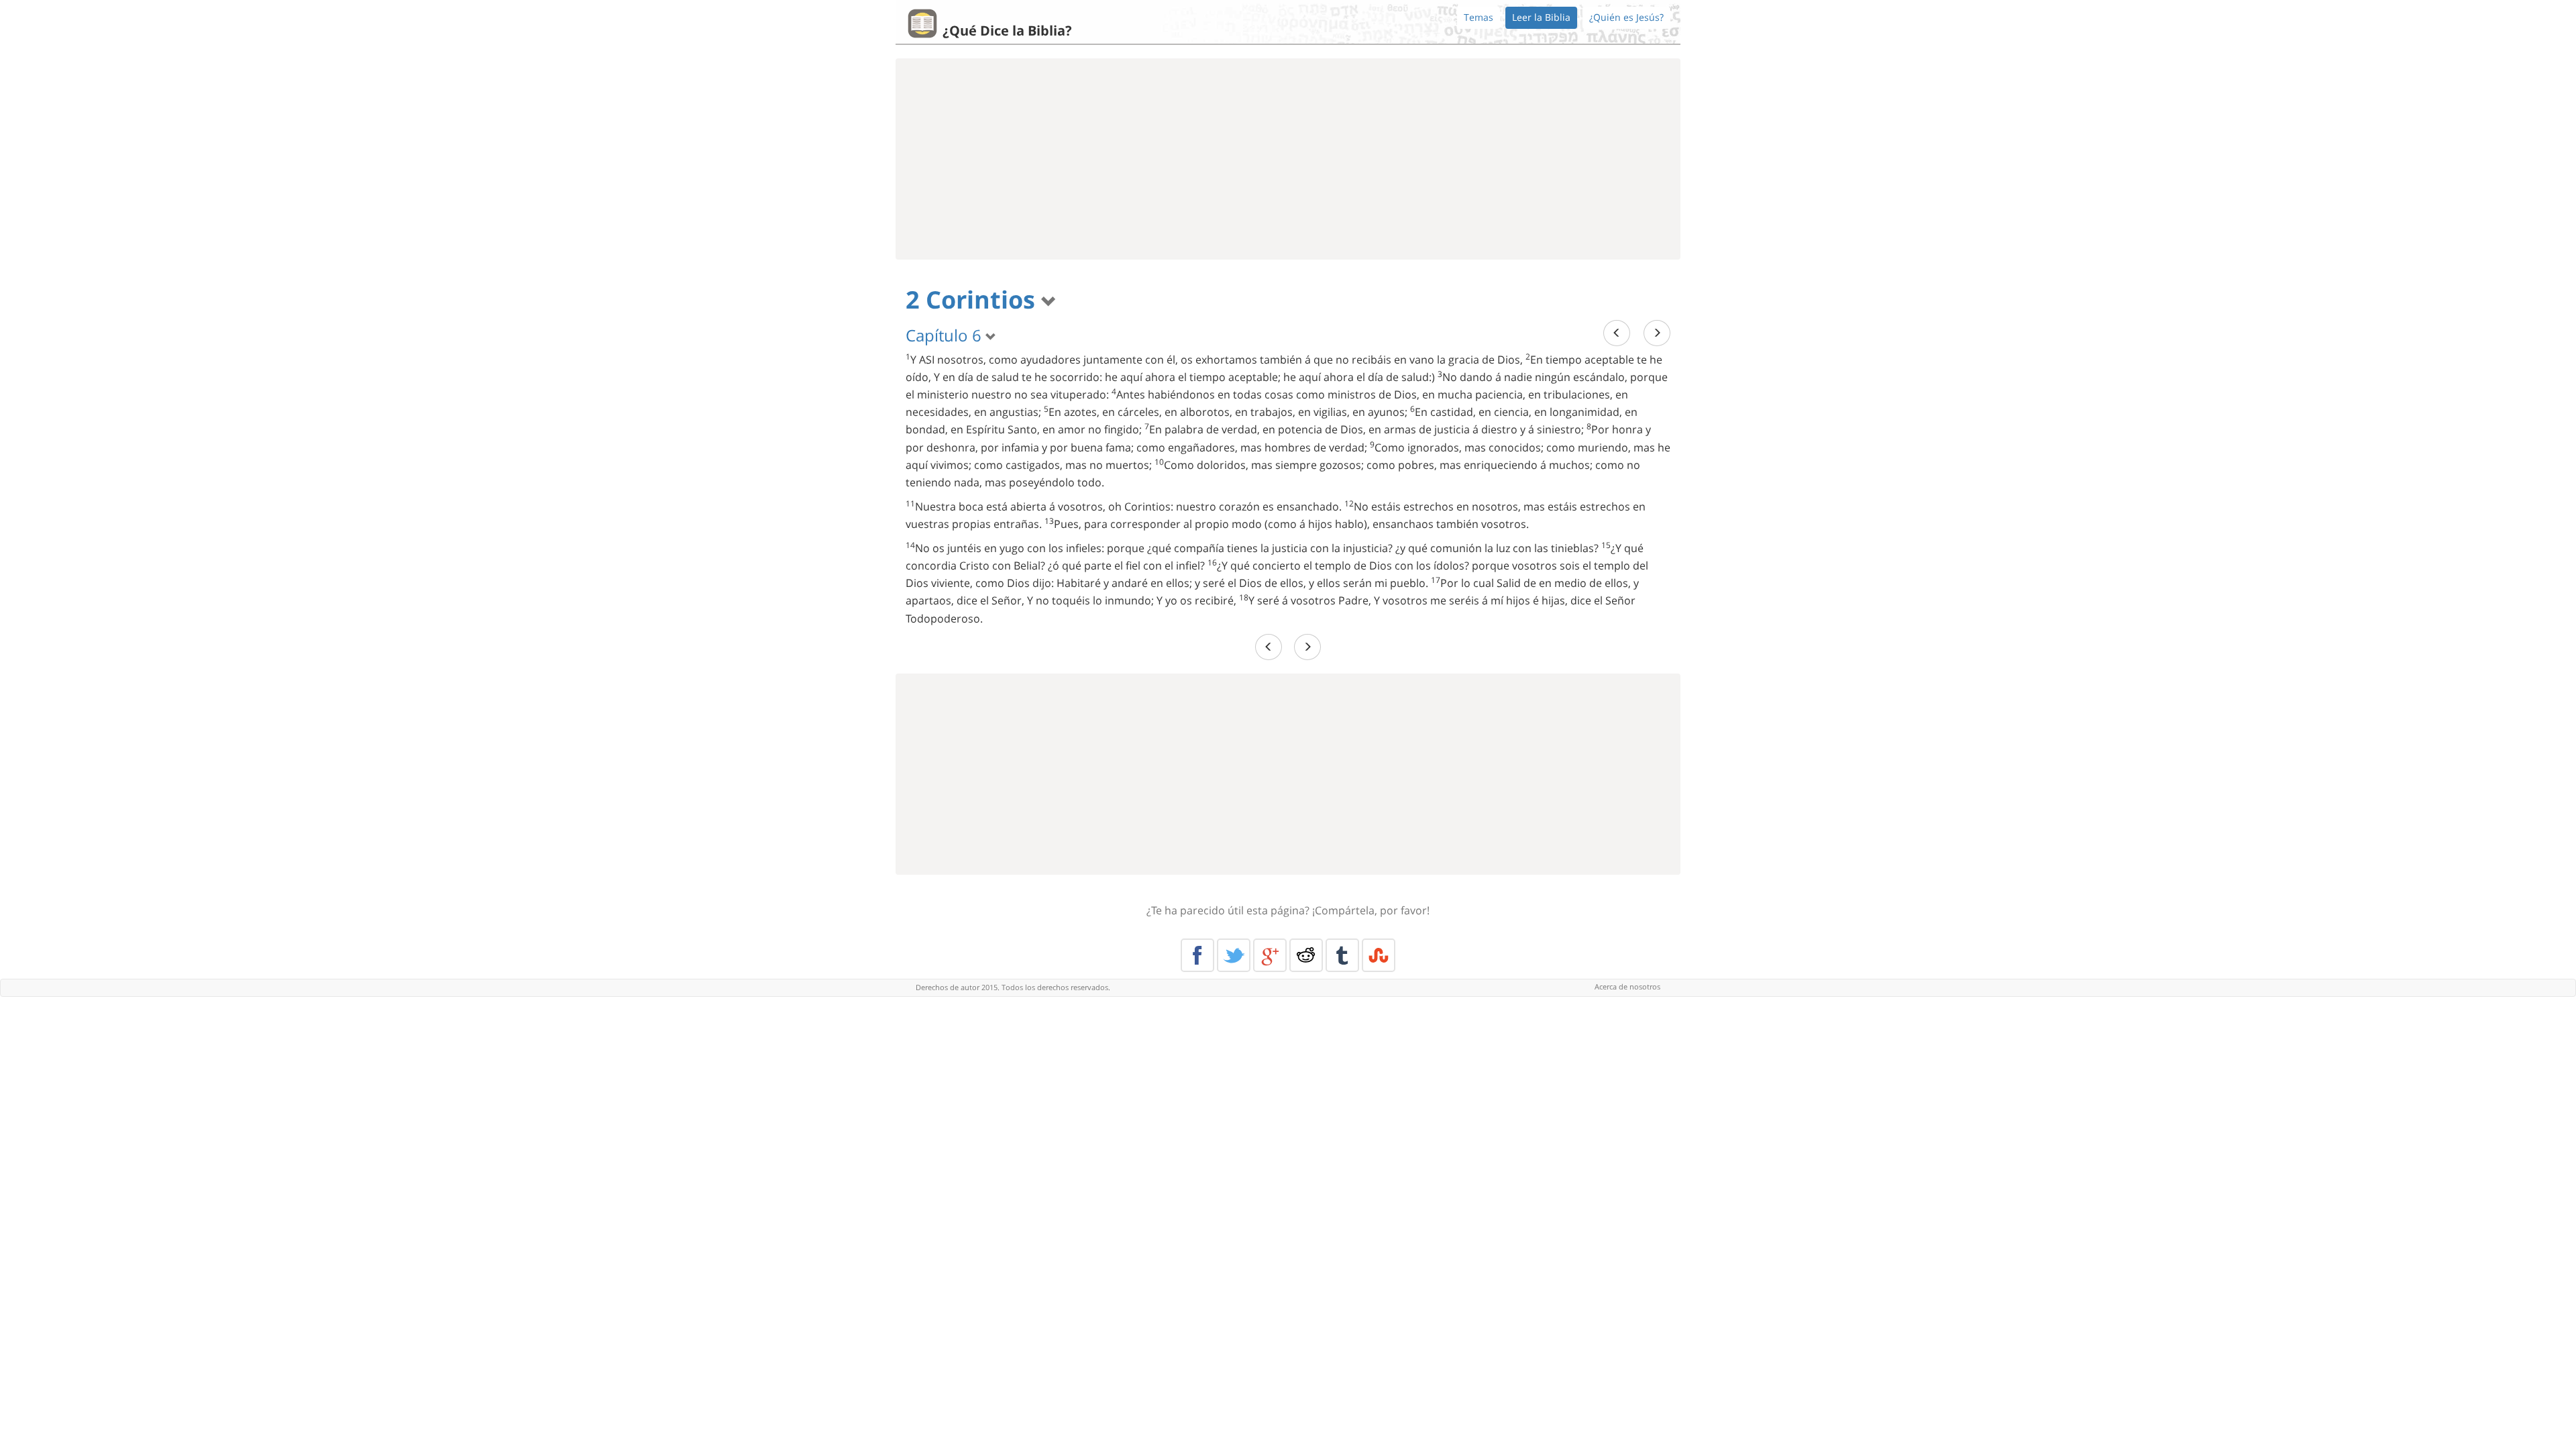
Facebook (1197, 955)
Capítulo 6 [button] (946, 335)
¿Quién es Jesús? (1626, 17)
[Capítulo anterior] (1617, 333)
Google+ (1270, 955)
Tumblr (1342, 955)
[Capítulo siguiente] (1657, 333)
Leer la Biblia (1541, 17)
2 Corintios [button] (973, 300)
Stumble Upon (1379, 955)
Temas (1479, 17)
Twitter (1234, 955)
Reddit (1306, 955)
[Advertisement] (1288, 159)
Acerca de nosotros (1627, 986)
